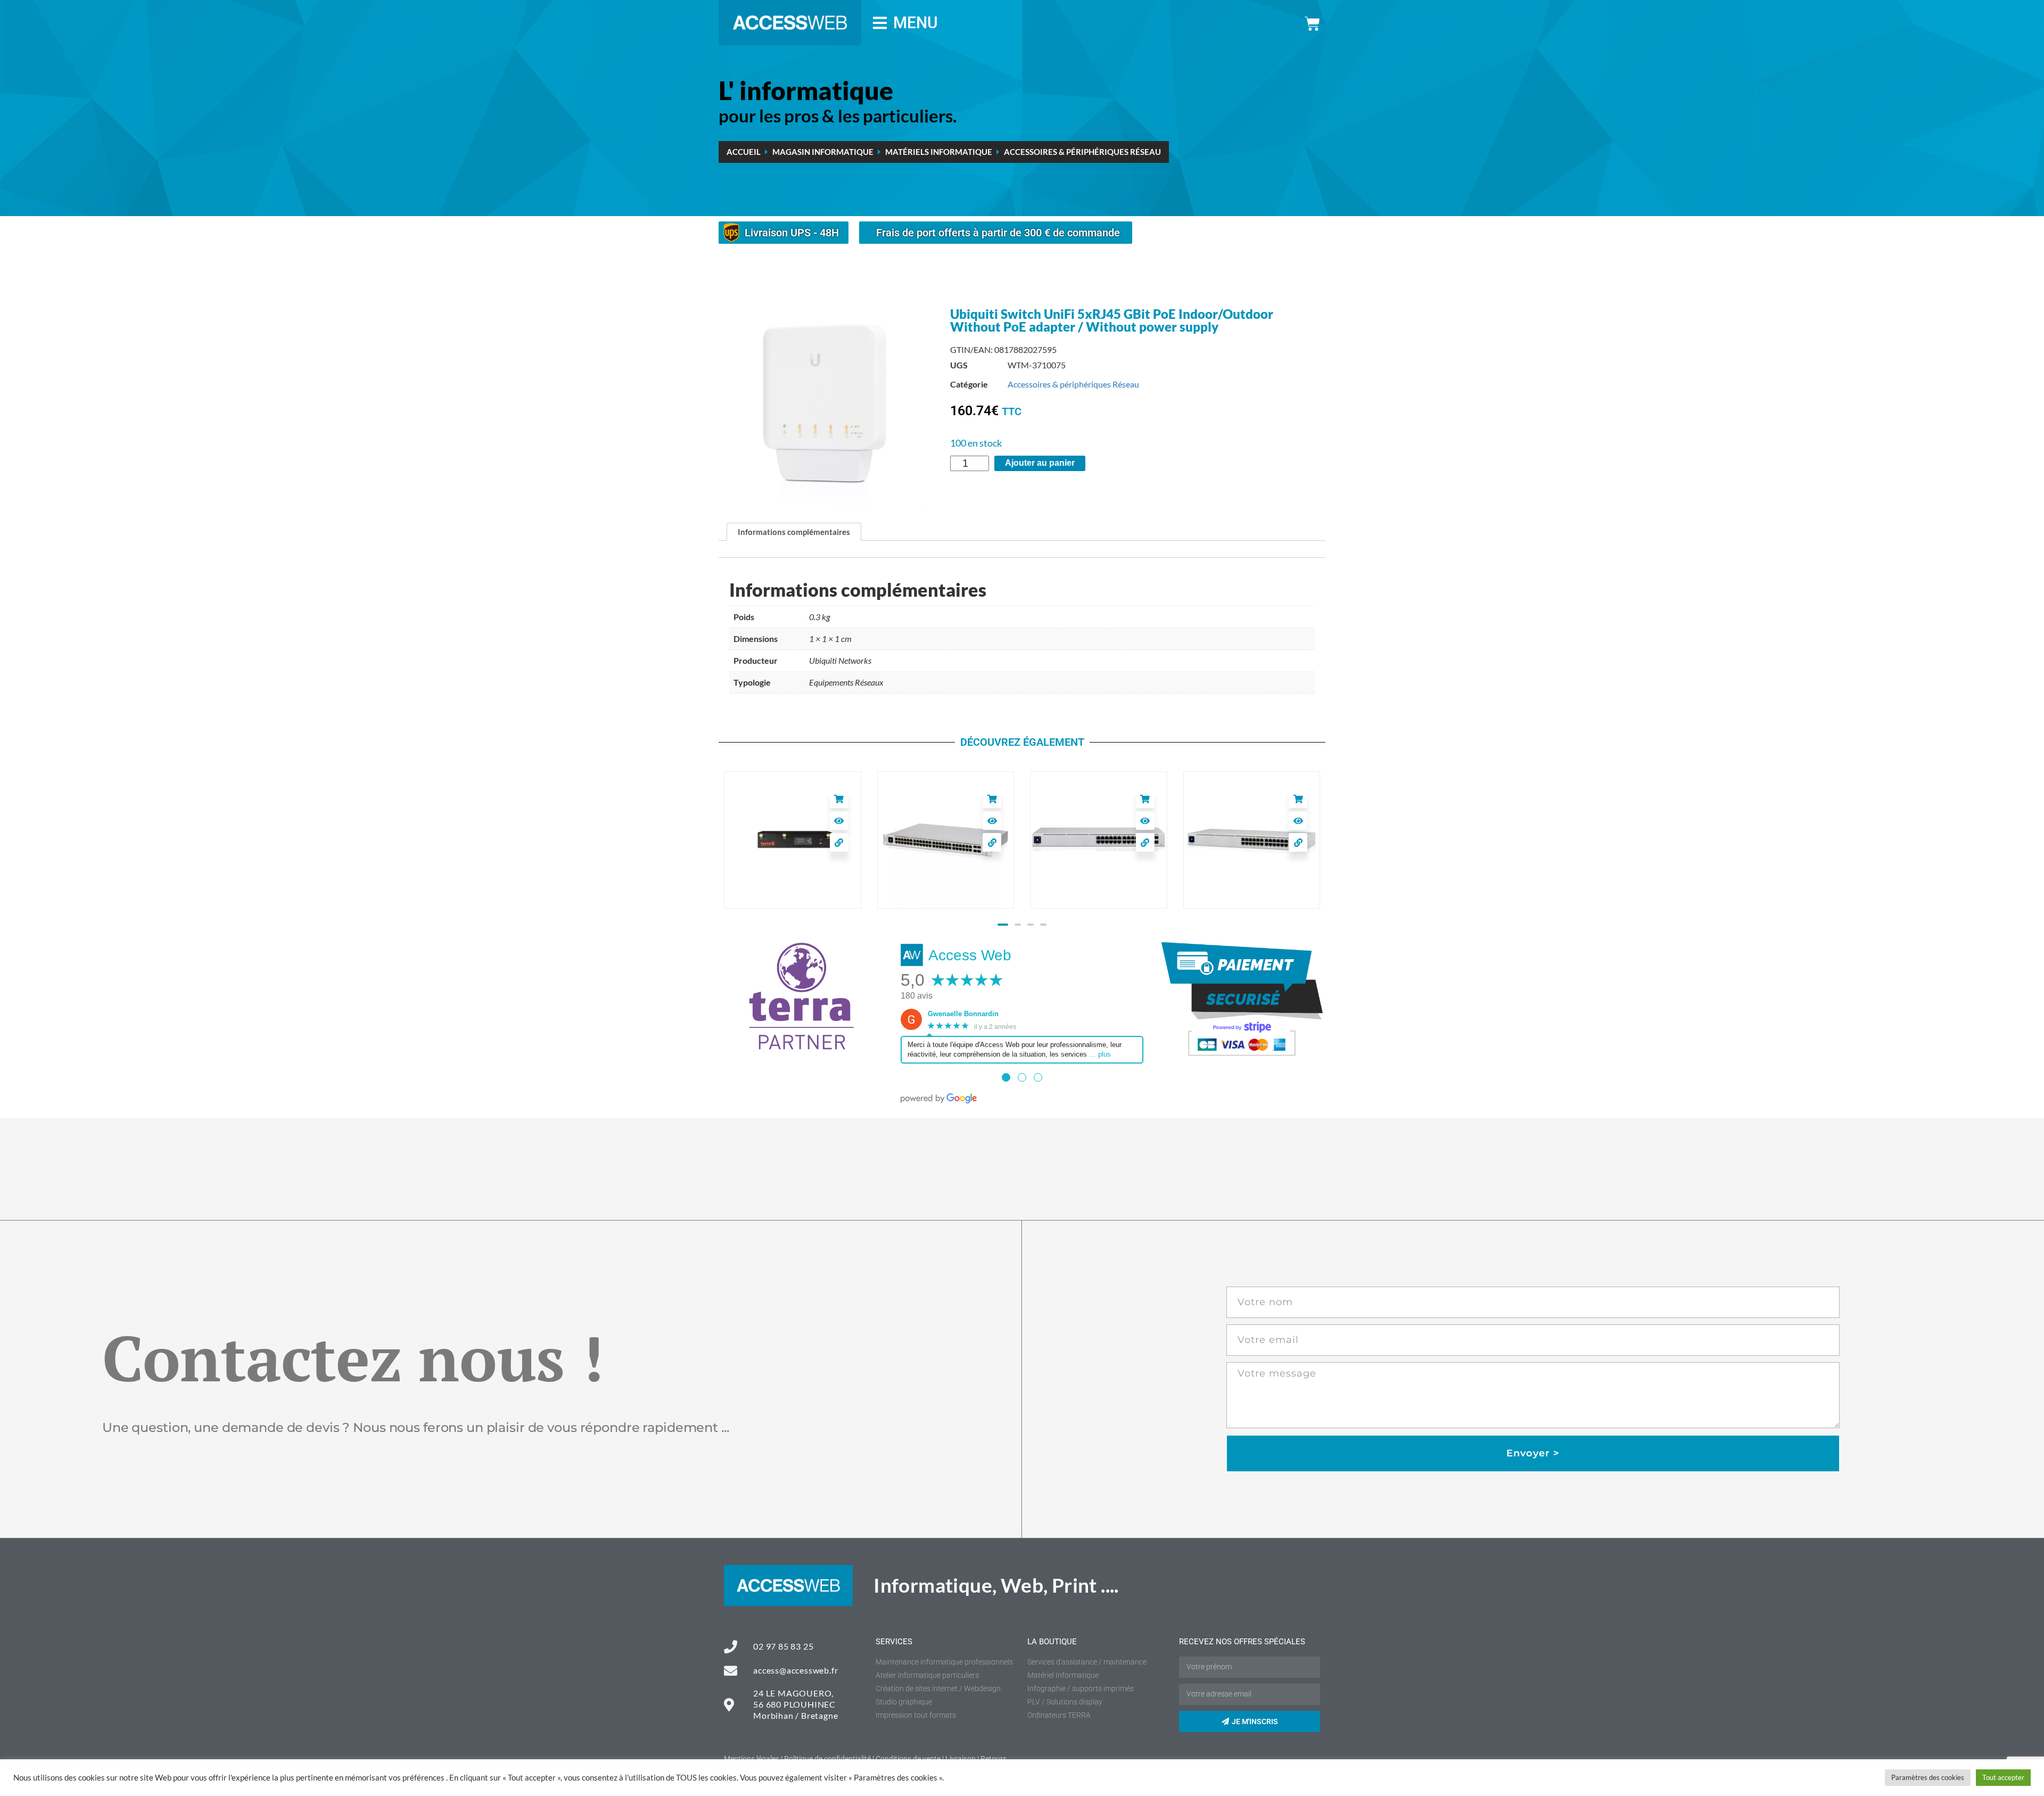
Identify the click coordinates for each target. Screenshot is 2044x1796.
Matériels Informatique (939, 152)
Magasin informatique (823, 152)
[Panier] (1312, 24)
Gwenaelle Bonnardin (963, 1014)
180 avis (917, 996)
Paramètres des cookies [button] (1928, 1777)
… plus (1100, 1054)
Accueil (744, 152)
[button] (1001, 925)
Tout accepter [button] (2003, 1777)
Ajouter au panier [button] (839, 799)
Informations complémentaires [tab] (794, 532)
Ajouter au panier (1040, 463)
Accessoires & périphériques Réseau (1082, 152)
